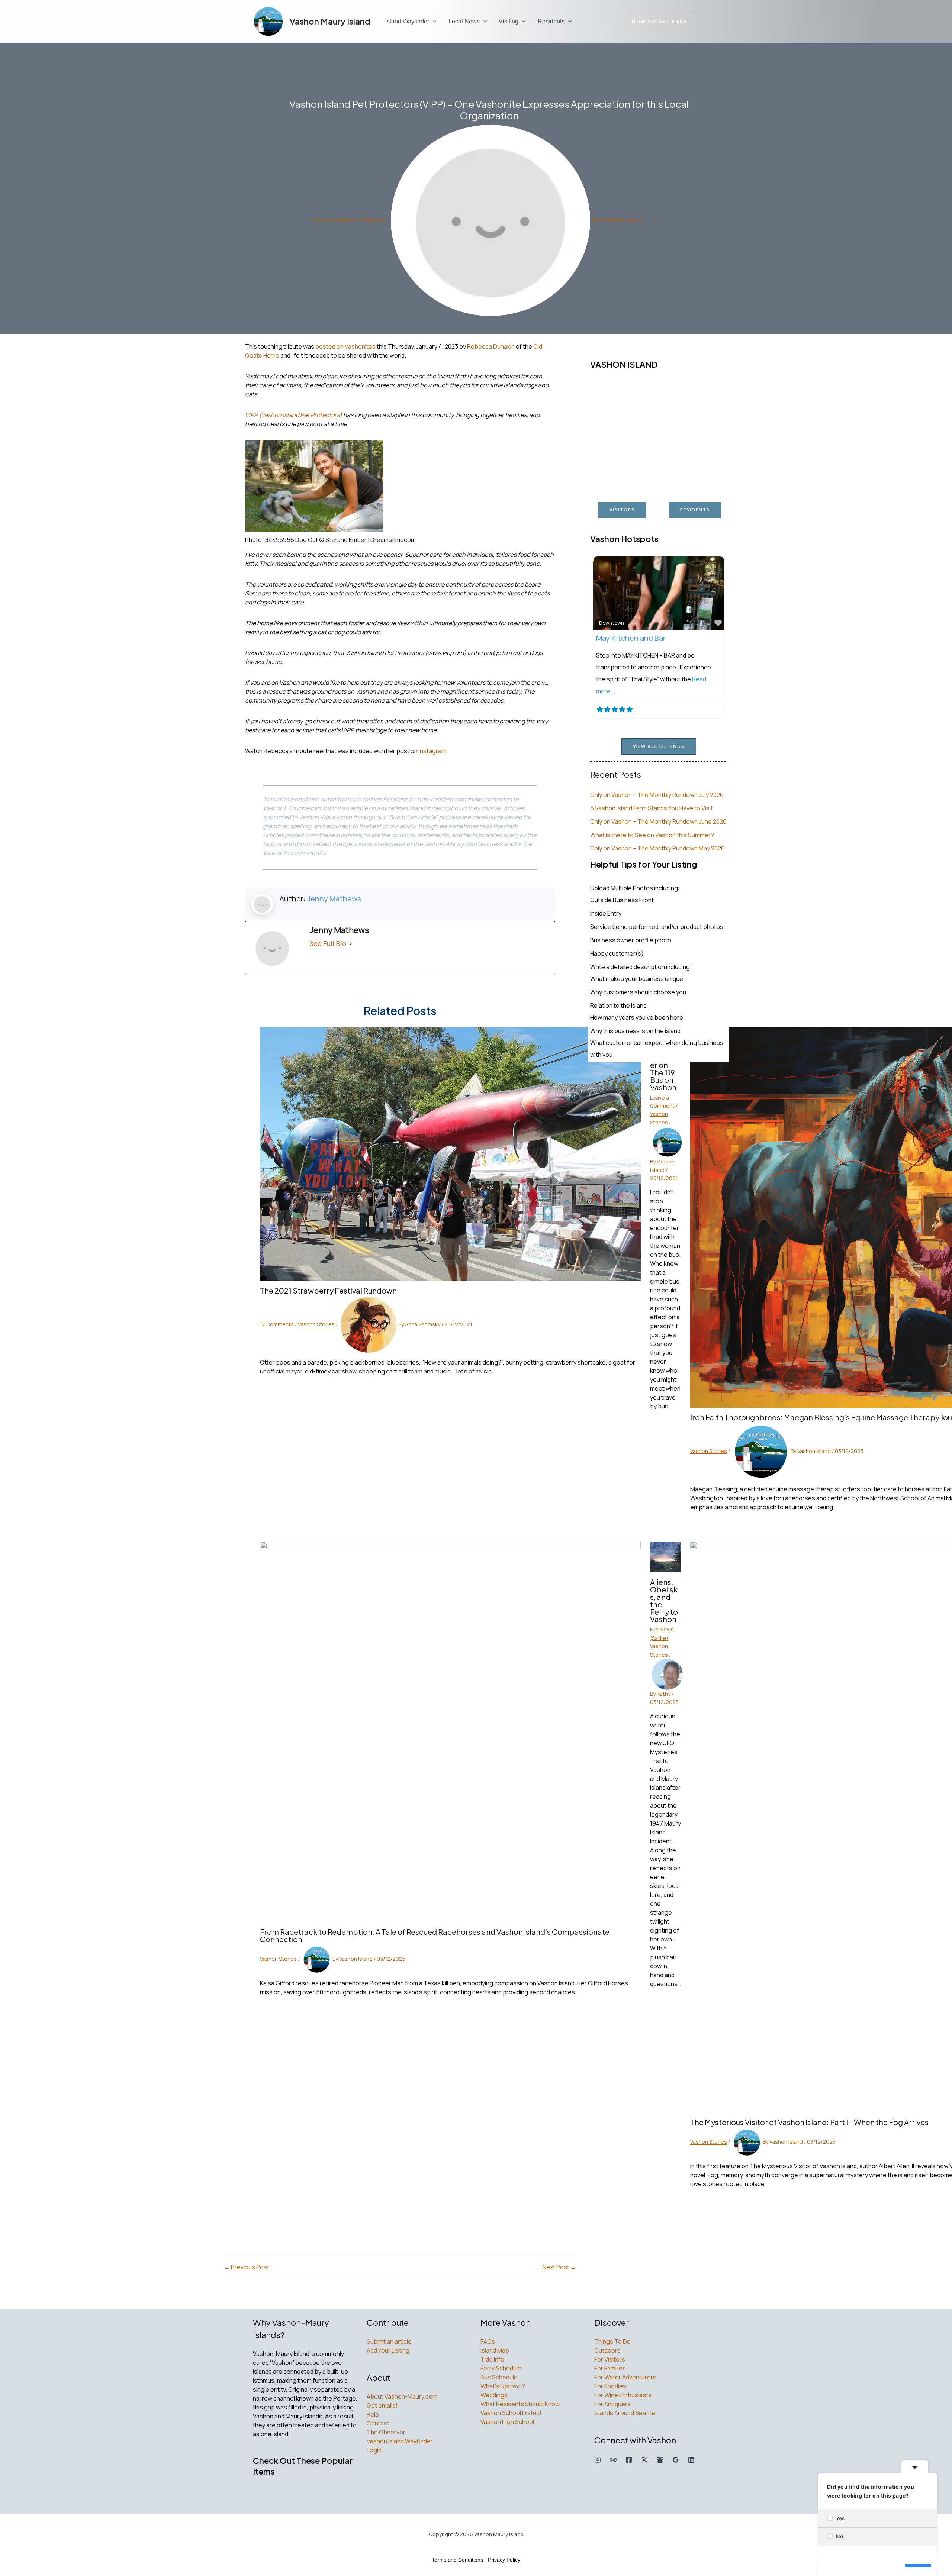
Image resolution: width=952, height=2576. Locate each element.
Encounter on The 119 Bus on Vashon (665, 1072)
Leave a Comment (335, 220)
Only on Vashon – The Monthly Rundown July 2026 (657, 795)
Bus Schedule (499, 2377)
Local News (464, 21)
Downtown (612, 623)
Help (373, 2414)
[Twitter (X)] (644, 2460)
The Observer (386, 2432)
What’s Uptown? (503, 2386)
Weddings (494, 2395)
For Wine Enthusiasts (623, 2395)
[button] (433, 22)
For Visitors (610, 2359)
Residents (551, 21)
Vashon (374, 220)
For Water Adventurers (625, 2377)
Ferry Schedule (501, 2368)
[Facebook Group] (660, 2460)
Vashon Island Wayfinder (400, 2441)
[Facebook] (629, 2460)
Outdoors (607, 2350)
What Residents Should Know (520, 2404)
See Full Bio (328, 943)
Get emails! (382, 2405)
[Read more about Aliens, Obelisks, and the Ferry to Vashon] (665, 1556)
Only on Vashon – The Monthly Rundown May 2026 (657, 848)
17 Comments (277, 1324)
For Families (610, 2368)
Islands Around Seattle (625, 2413)
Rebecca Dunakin (491, 346)
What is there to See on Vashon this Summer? (652, 835)
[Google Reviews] (676, 2460)
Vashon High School (507, 2422)
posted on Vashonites (345, 346)
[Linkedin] (691, 2460)
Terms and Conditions (457, 2560)
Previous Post (247, 2267)
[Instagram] (598, 2460)
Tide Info (492, 2359)
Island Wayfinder (407, 21)
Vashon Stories (316, 1324)
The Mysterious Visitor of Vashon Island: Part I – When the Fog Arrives (809, 2122)
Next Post (559, 2267)
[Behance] (613, 2460)
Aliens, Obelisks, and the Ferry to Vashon (664, 1600)
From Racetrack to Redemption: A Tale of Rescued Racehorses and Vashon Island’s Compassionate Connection (435, 1935)
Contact (378, 2423)
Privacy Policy (504, 2560)
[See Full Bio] (351, 943)
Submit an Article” (414, 817)
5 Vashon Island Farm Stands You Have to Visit (652, 808)
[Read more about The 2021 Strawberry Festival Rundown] (450, 1153)
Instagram (432, 751)
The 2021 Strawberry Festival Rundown (328, 1290)
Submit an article (389, 2341)
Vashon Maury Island (330, 21)
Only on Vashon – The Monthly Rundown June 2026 (658, 821)
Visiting (509, 21)
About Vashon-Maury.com (402, 2396)
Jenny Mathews (334, 899)
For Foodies (610, 2386)
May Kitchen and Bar (631, 638)
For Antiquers (612, 2404)
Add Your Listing (388, 2350)
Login (374, 2450)
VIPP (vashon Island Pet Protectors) (294, 415)
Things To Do (612, 2341)
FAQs (488, 2341)
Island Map (495, 2350)
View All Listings (659, 746)
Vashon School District (511, 2413)
